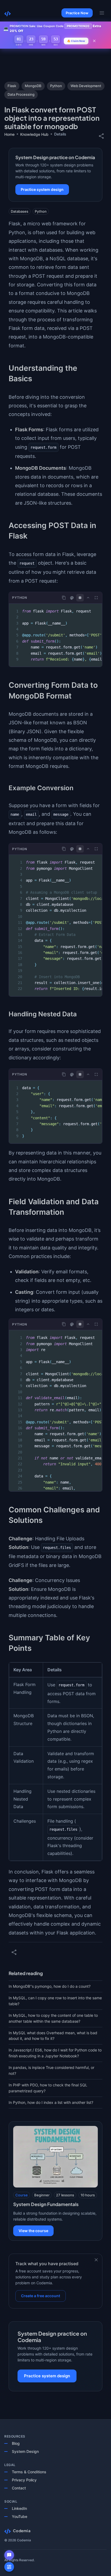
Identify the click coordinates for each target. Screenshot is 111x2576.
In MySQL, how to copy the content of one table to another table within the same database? (53, 2018)
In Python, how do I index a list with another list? (51, 2102)
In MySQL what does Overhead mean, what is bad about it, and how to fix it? (53, 2036)
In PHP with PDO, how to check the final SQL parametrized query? (48, 2088)
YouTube (20, 2516)
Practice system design (42, 189)
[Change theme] (72, 598)
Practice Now (77, 13)
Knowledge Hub (34, 134)
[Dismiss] (96, 2260)
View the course (33, 2231)
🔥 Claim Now (76, 41)
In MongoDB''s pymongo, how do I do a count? (50, 1986)
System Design (25, 2451)
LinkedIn (19, 2508)
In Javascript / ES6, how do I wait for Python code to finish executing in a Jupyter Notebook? (55, 2053)
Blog (16, 2443)
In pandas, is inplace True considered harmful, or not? (51, 2070)
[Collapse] (88, 598)
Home (9, 134)
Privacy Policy (24, 2480)
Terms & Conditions (29, 2472)
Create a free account (41, 2296)
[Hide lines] (80, 598)
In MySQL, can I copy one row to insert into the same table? (55, 2001)
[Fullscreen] (96, 598)
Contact (19, 2488)
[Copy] (64, 598)
